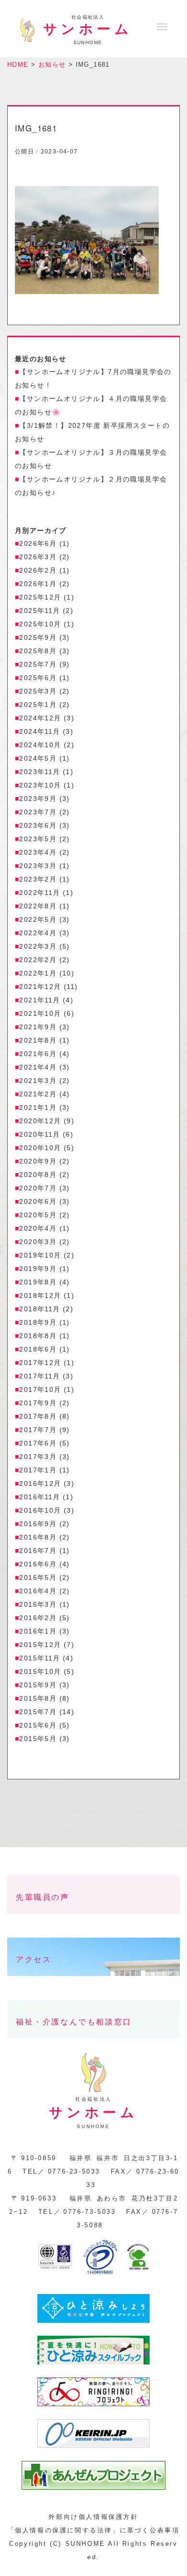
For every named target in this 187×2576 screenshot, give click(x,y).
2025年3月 (38, 691)
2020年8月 (38, 1175)
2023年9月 (38, 799)
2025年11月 (40, 611)
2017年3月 (38, 1457)
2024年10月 (40, 745)
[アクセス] (93, 1983)
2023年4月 (38, 852)
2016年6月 (38, 1564)
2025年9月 (38, 637)
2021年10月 (40, 1013)
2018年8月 (38, 1336)
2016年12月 (40, 1483)
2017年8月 (38, 1416)
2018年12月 (40, 1295)
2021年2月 (38, 1094)
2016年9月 (38, 1524)
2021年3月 (38, 1081)
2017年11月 (40, 1376)
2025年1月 (38, 705)
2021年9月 (38, 1027)
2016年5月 (38, 1577)
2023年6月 (38, 825)
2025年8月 (38, 651)
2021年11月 (40, 1000)
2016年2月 (38, 1618)
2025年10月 (40, 624)
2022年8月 (38, 906)
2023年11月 (40, 772)
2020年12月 (40, 1121)
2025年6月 (38, 678)
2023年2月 (38, 879)
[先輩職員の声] (93, 1921)
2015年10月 (40, 1671)
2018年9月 (38, 1322)
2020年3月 (38, 1242)
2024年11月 (40, 731)
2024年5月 (38, 758)
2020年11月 (40, 1134)
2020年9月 (38, 1161)
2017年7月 (38, 1430)
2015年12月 (40, 1645)
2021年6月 (38, 1054)
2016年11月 (40, 1497)
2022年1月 (38, 973)
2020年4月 (38, 1228)
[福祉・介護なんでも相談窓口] (93, 2046)
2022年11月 (40, 893)
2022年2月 (38, 960)
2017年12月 (40, 1363)
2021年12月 (40, 987)
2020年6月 (38, 1201)
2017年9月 (38, 1403)
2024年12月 (40, 718)
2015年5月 (38, 1739)
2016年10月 (40, 1510)
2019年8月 (38, 1282)
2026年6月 (38, 543)
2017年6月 (38, 1443)
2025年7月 (38, 664)
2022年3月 (38, 946)
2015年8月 (38, 1698)
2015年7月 (38, 1712)
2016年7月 (38, 1551)
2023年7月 (38, 812)
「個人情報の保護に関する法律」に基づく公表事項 (94, 2530)
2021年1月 (38, 1107)
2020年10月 (40, 1148)
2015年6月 (38, 1725)
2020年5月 (38, 1215)
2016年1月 (38, 1631)
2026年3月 (38, 557)
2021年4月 (38, 1067)
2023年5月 (38, 839)
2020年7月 (38, 1188)
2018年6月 (38, 1349)
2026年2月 (38, 570)
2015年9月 (38, 1685)
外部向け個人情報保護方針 (93, 2517)
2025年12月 (40, 597)
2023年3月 (38, 866)
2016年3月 (38, 1604)
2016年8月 (38, 1537)
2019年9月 (38, 1269)
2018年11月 (40, 1309)
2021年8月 (38, 1040)
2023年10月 (40, 785)
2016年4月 (38, 1591)
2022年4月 (38, 933)
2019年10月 (40, 1255)
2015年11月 (40, 1658)
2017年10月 (40, 1389)
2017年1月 (38, 1470)
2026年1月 (38, 584)
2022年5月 (38, 919)
